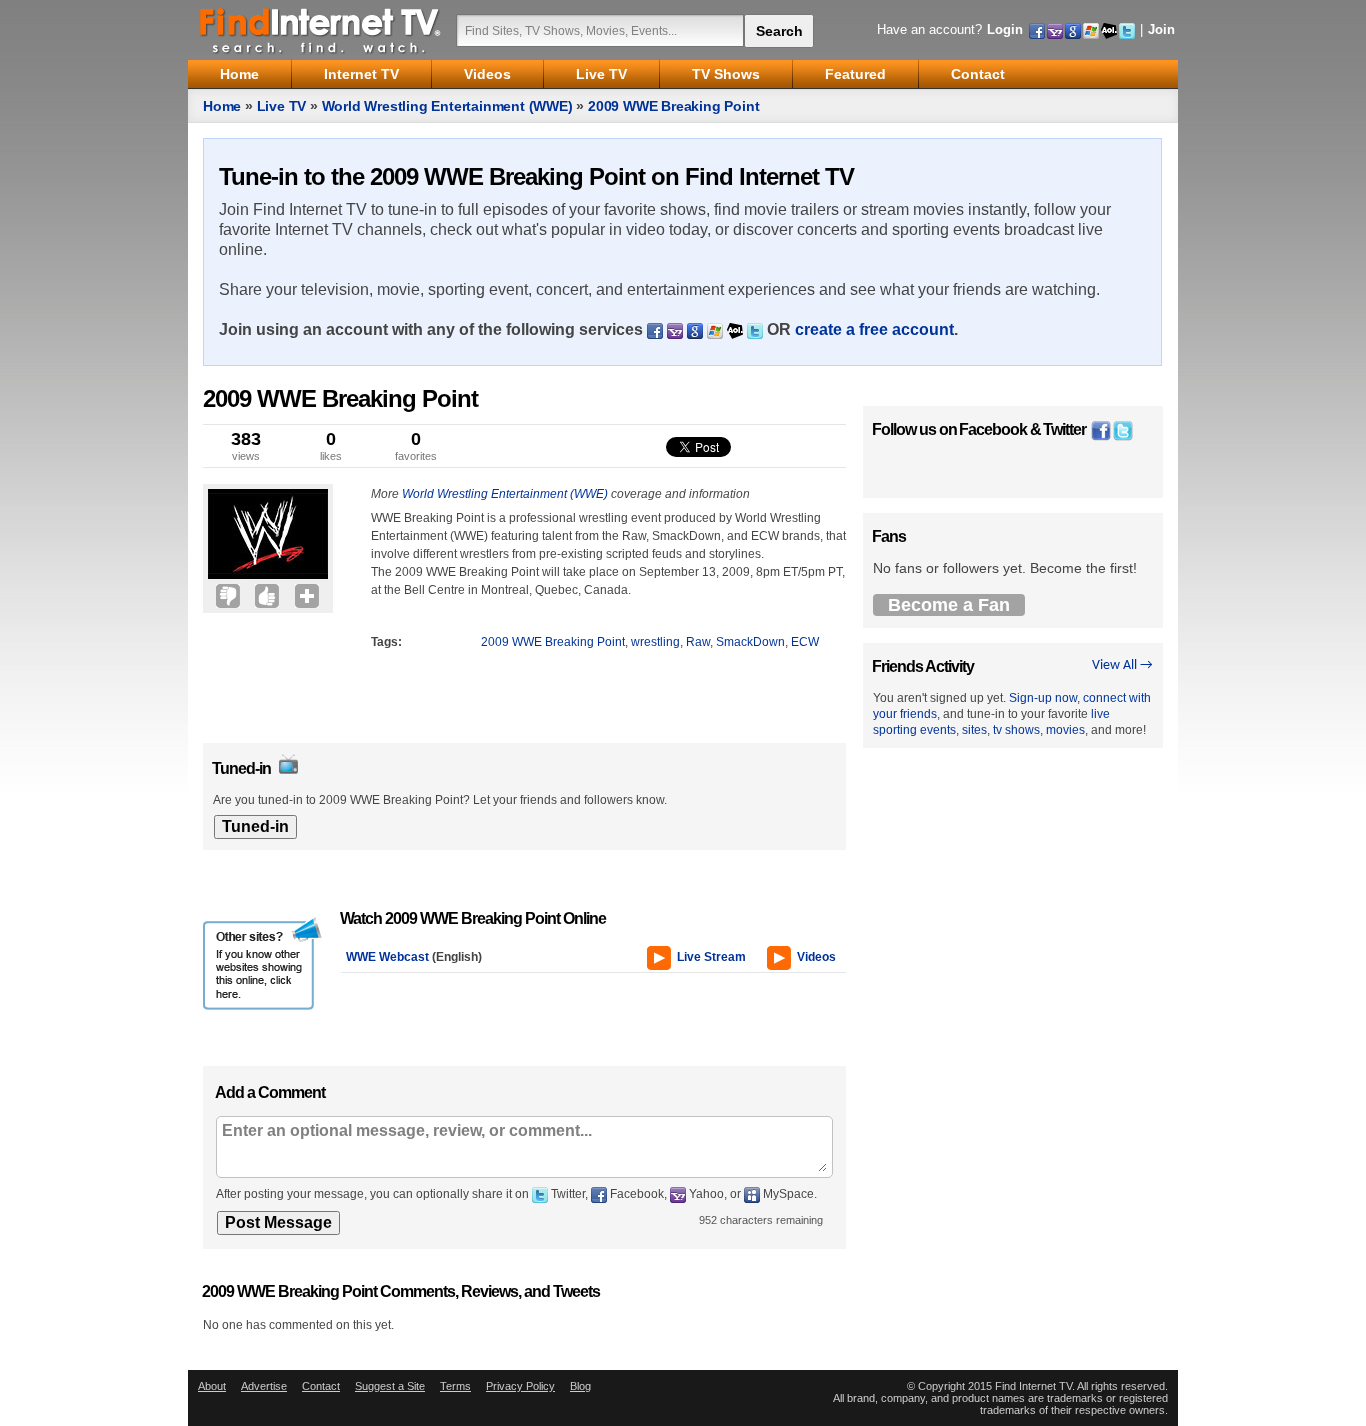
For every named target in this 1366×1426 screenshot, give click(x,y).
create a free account (874, 329)
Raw (698, 642)
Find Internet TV (321, 30)
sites (974, 730)
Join (1161, 29)
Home (222, 106)
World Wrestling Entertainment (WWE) (447, 106)
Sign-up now (1043, 698)
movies (1065, 730)
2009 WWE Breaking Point (673, 106)
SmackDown (750, 642)
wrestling (655, 642)
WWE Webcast (387, 957)
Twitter (1064, 429)
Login (1005, 29)
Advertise (264, 1386)
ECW (805, 642)
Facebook (993, 429)
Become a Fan (949, 605)
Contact (321, 1386)
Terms (455, 1386)
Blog (580, 1386)
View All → (1122, 665)
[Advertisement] (263, 658)
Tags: (386, 642)
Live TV (282, 106)
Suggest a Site (390, 1386)
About (212, 1386)
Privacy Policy (520, 1386)
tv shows (1016, 730)
